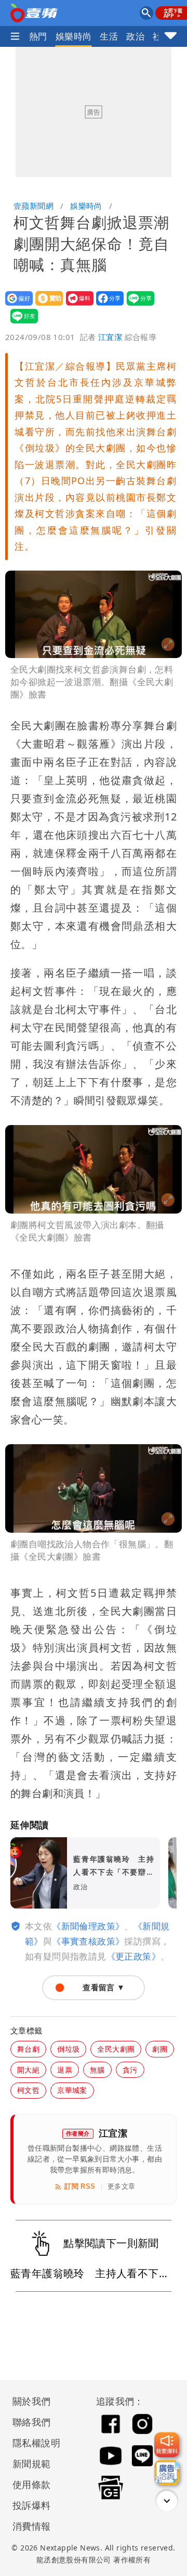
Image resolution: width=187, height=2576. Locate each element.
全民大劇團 (116, 2049)
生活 (109, 36)
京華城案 (72, 2090)
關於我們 (32, 2401)
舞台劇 (28, 2049)
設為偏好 (16, 305)
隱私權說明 (33, 2443)
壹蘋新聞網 (34, 206)
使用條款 (32, 2484)
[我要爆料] (167, 2445)
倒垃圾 (68, 2049)
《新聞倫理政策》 (88, 1926)
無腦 (97, 2070)
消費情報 (32, 2526)
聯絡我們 (32, 2422)
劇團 (160, 2049)
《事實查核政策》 (88, 1941)
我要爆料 (77, 305)
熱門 (38, 36)
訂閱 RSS (80, 2186)
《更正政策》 (133, 1956)
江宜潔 (110, 337)
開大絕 (28, 2070)
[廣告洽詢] (167, 2472)
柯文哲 (28, 2090)
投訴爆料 (32, 2505)
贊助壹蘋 (46, 305)
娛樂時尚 (74, 36)
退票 (65, 2070)
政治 (135, 36)
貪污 (130, 2070)
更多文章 (122, 2186)
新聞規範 (32, 2464)
